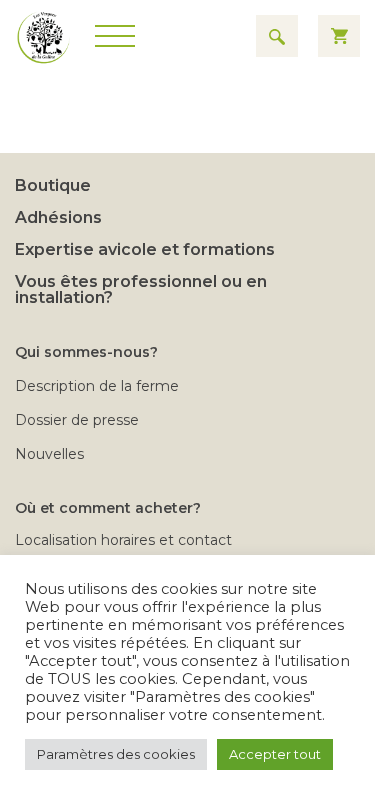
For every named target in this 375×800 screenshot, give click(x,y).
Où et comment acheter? (108, 508)
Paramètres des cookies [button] (116, 754)
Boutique (53, 185)
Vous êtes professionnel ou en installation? (141, 289)
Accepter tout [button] (275, 754)
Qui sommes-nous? (86, 352)
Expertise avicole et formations (145, 249)
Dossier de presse (77, 420)
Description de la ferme (97, 386)
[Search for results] (277, 36)
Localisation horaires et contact (123, 540)
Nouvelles (49, 454)
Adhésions (58, 217)
